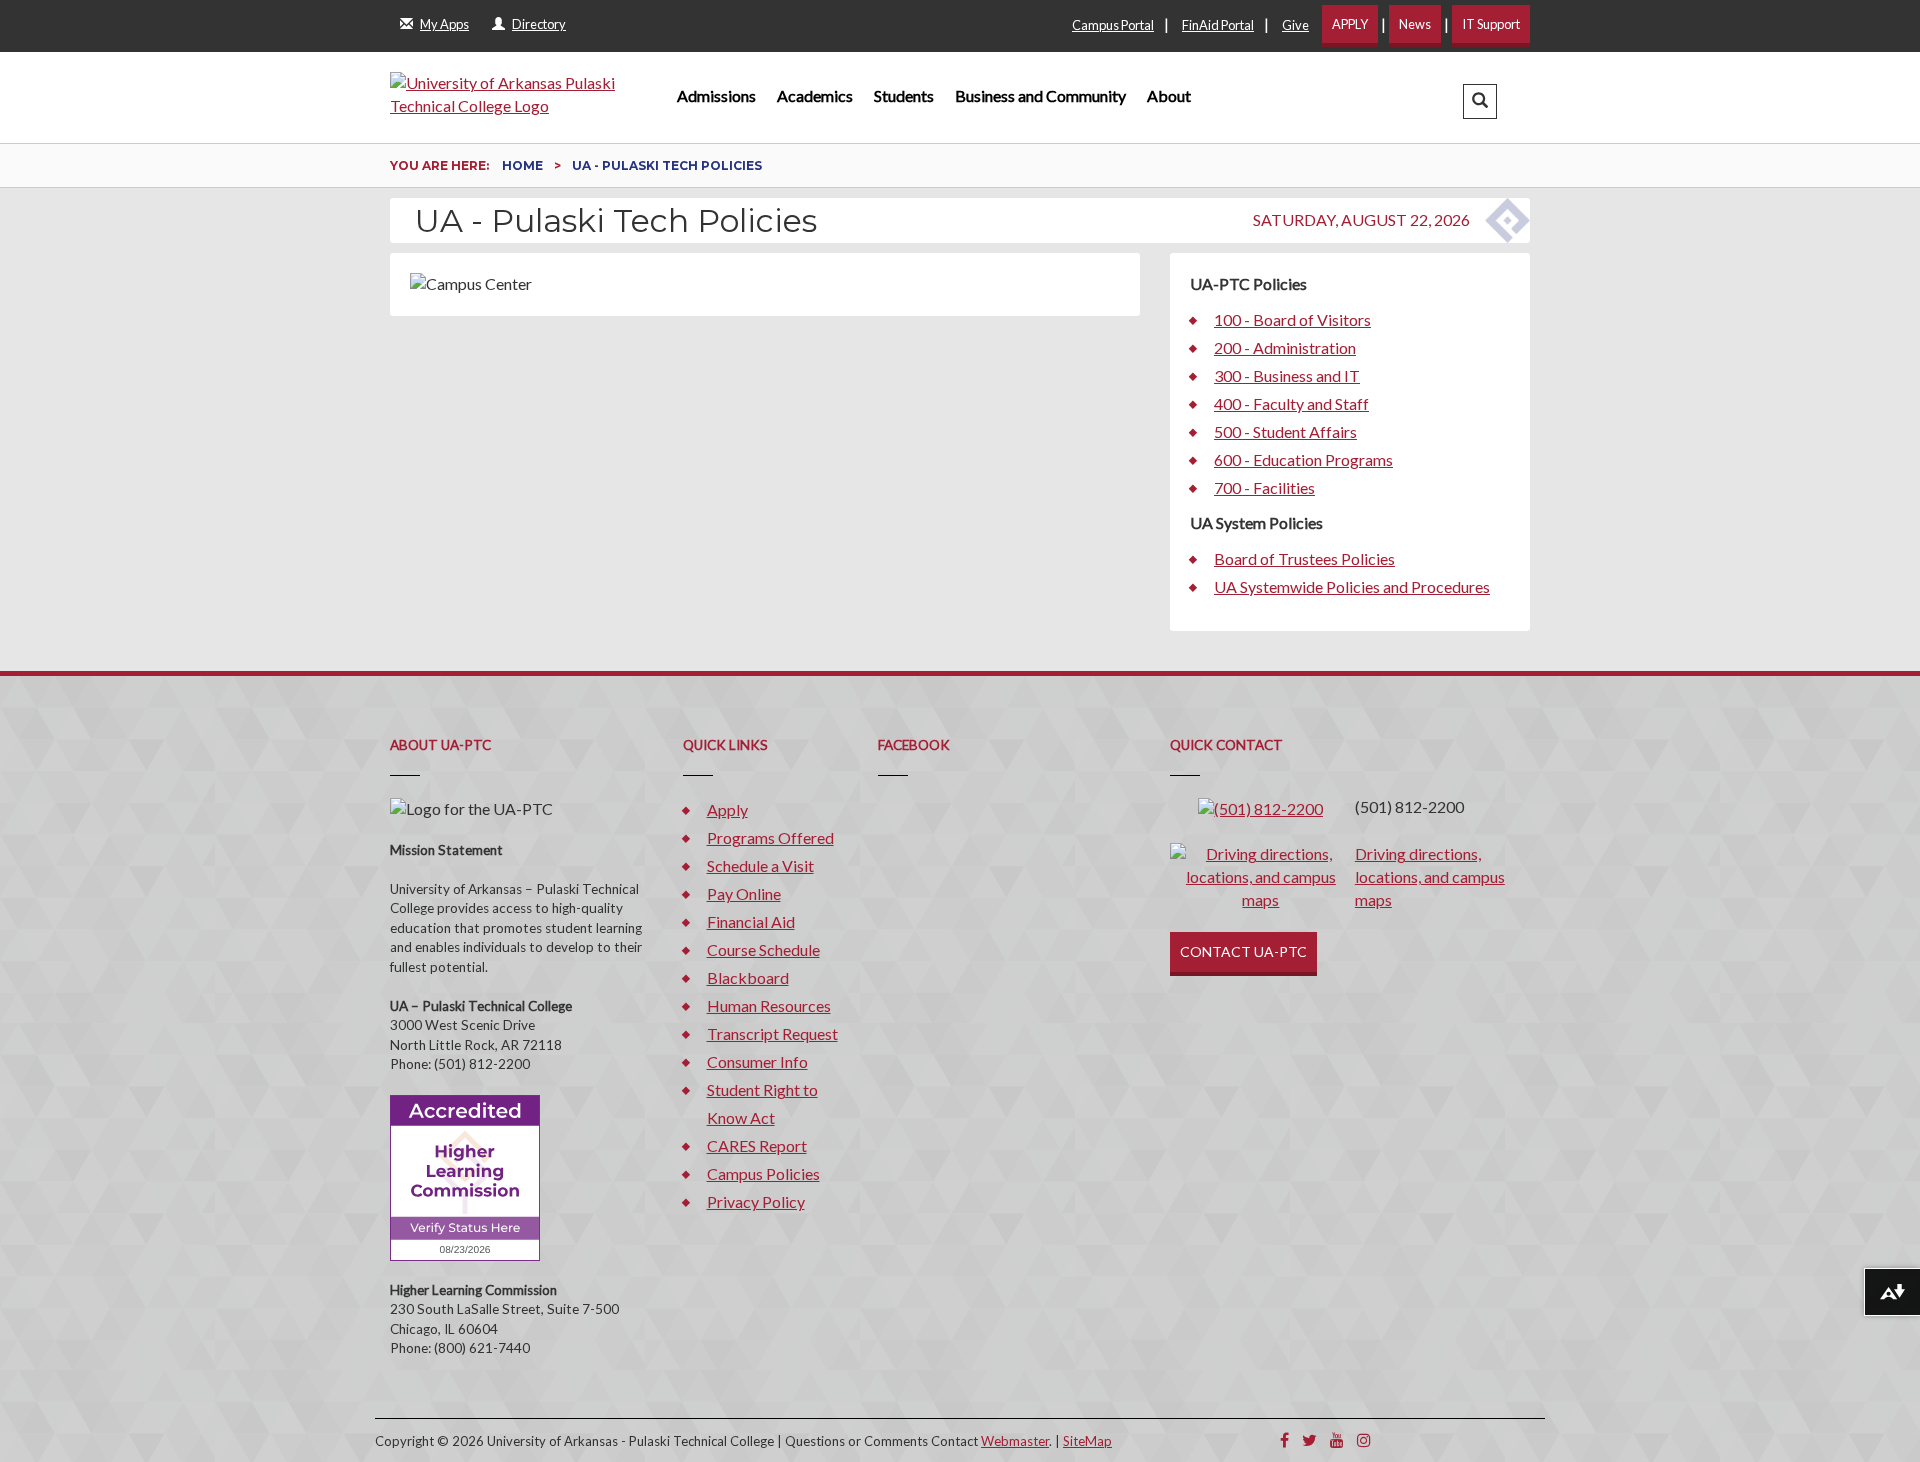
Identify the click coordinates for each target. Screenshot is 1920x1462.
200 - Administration (1285, 347)
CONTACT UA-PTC (1243, 951)
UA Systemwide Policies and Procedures (1352, 586)
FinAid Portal (1218, 25)
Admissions (716, 95)
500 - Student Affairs (1285, 431)
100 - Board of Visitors (1292, 319)
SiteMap (1087, 1441)
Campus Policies (763, 1173)
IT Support (1491, 24)
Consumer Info (757, 1061)
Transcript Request (772, 1033)
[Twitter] (1309, 1439)
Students (904, 95)
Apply (727, 809)
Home (524, 165)
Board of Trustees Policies (1304, 558)
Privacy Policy (756, 1201)
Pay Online (744, 893)
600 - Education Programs (1303, 459)
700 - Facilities (1264, 487)
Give (1295, 25)
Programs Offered (770, 837)
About (1169, 95)
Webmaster (1015, 1441)
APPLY (1350, 24)
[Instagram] (1364, 1439)
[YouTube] (1337, 1439)
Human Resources (769, 1005)
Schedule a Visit (760, 865)
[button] (1480, 101)
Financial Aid (751, 921)
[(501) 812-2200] (1260, 806)
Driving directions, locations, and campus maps (1430, 876)
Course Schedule (763, 949)
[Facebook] (1284, 1439)
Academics (815, 95)
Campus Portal (1113, 25)
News (1415, 24)
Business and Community (1040, 95)
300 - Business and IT (1287, 375)
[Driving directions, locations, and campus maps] (1261, 875)
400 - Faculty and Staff (1291, 403)
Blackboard (748, 977)
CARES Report (757, 1145)
